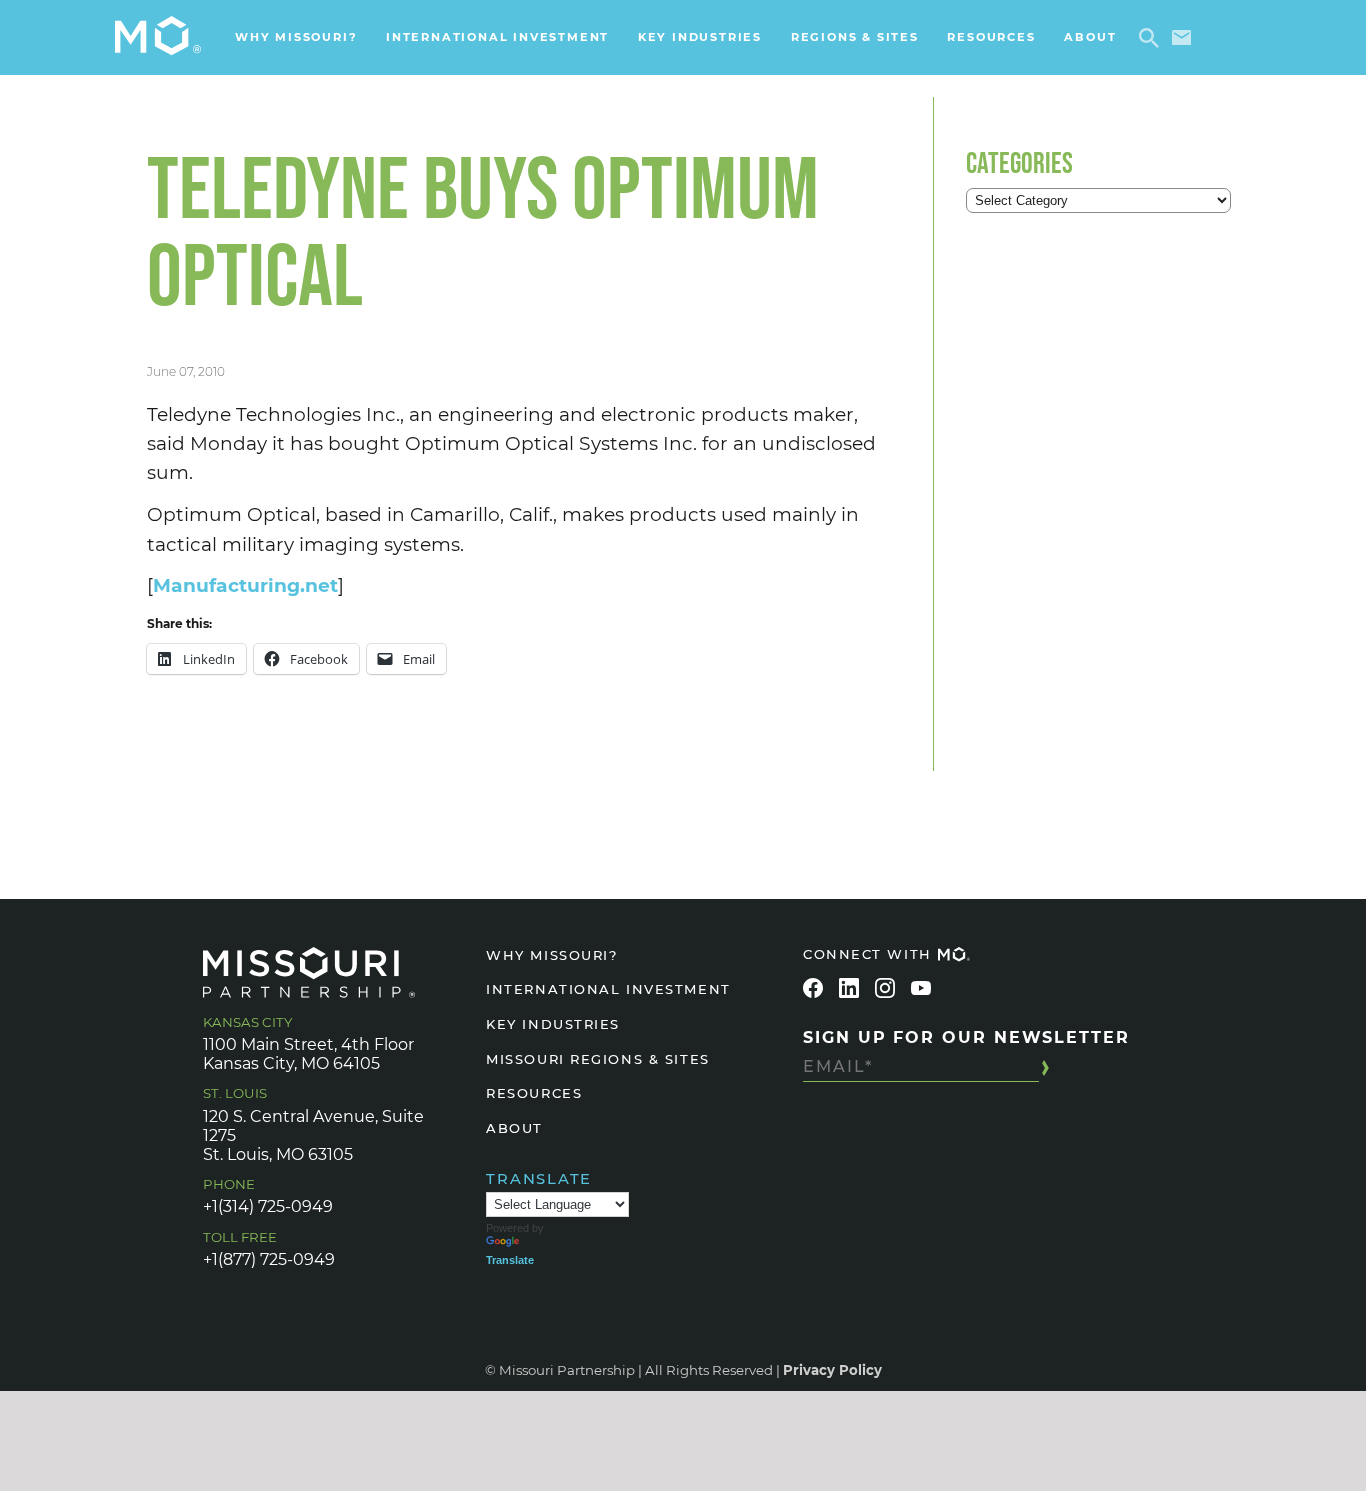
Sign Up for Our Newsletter (966, 1037)
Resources (991, 37)
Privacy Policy (832, 1370)
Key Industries (700, 37)
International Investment (497, 37)
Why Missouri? (296, 37)
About (1090, 37)
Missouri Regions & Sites (597, 1059)
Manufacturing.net (245, 585)
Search (1152, 38)
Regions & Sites (855, 37)
